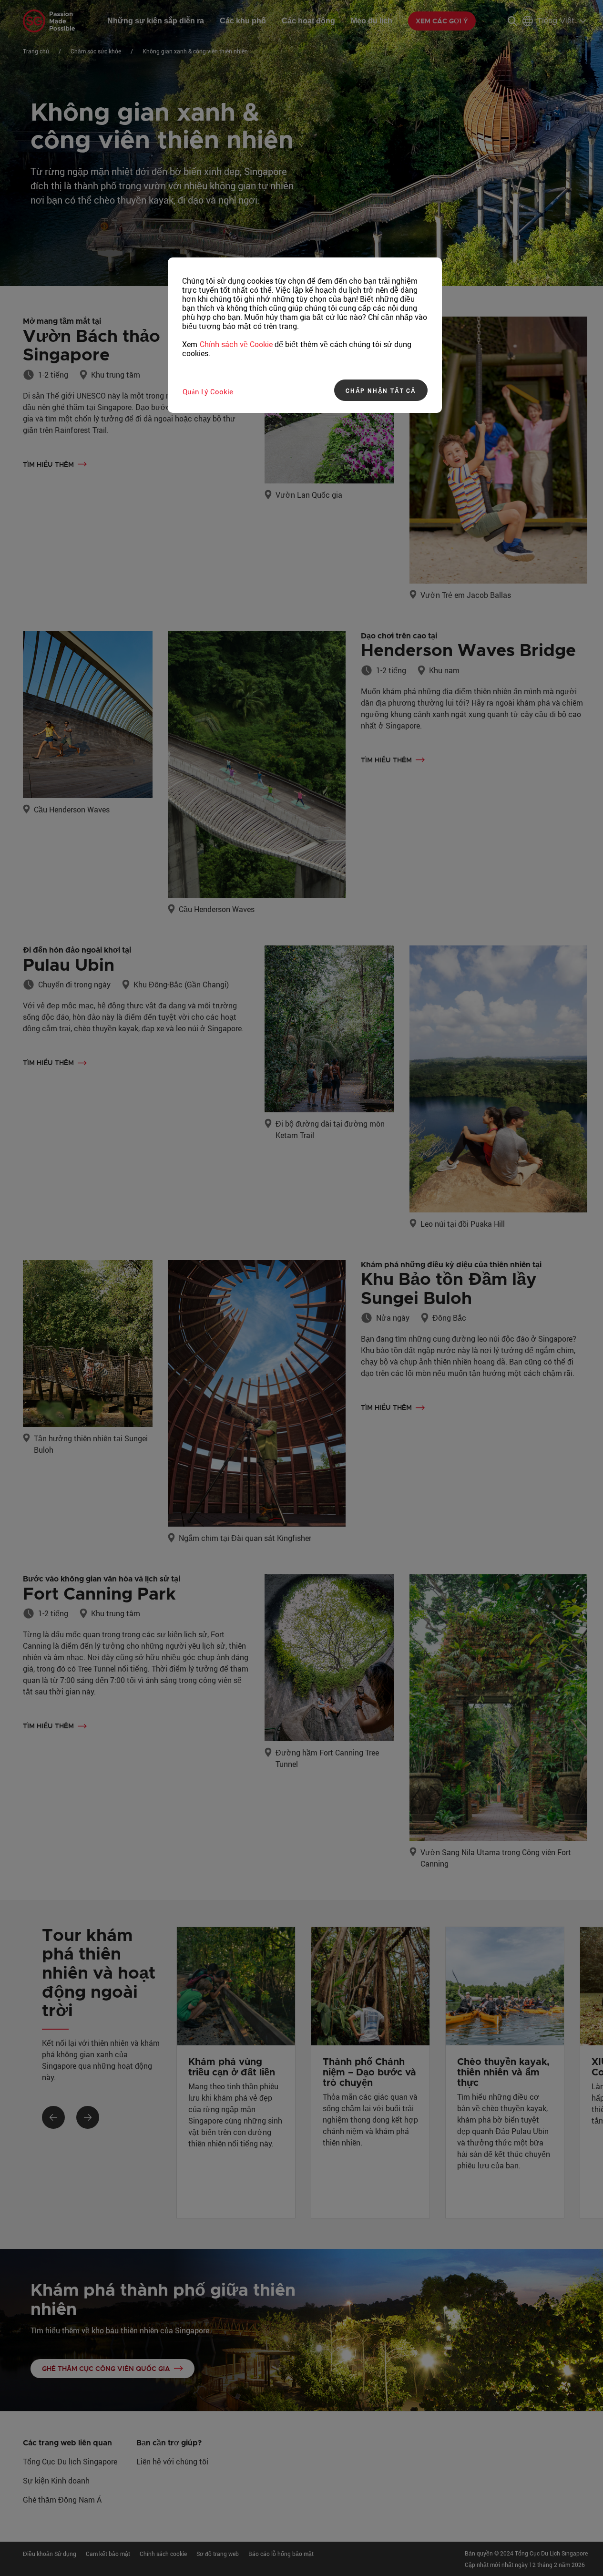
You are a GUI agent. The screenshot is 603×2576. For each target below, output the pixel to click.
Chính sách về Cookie (236, 344)
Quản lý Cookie (208, 391)
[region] (305, 335)
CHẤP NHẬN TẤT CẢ (381, 390)
